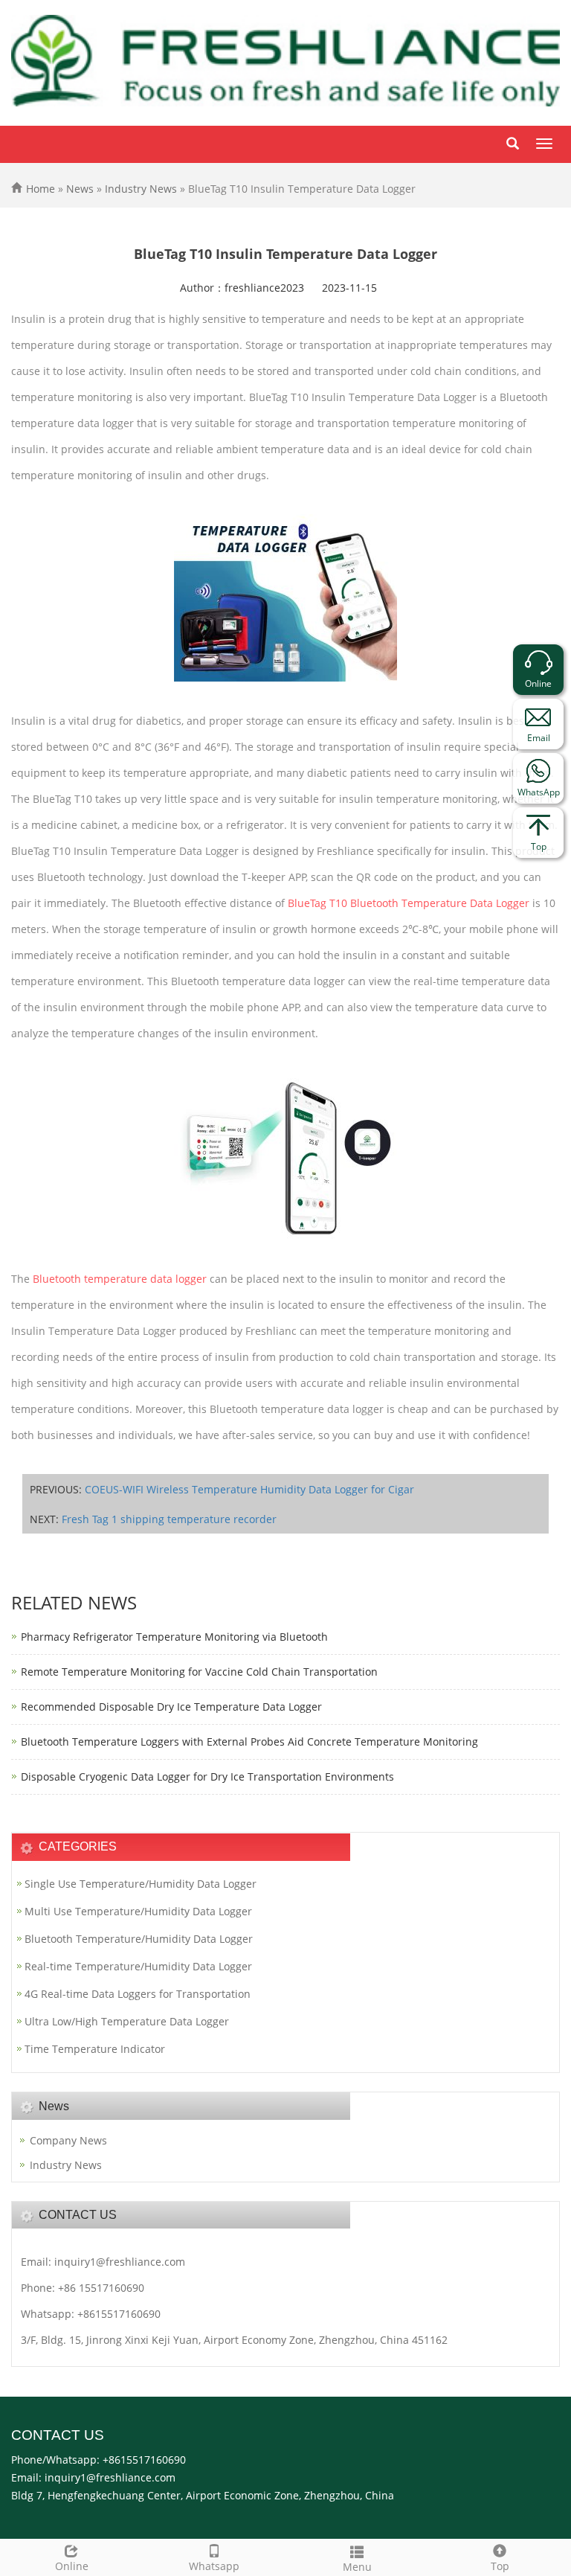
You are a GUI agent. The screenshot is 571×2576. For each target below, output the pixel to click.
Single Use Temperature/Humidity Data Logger (141, 1884)
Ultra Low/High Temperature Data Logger (127, 2021)
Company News (68, 2140)
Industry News (141, 189)
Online (72, 2566)
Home (41, 189)
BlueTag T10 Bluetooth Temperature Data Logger (409, 903)
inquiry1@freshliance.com (120, 2262)
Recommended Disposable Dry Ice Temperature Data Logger (171, 1707)
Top (500, 2566)
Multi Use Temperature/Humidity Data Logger (138, 1911)
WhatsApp (539, 792)
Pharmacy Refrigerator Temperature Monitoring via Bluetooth (174, 1637)
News (80, 189)
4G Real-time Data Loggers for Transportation (138, 1994)
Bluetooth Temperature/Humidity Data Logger (139, 1939)
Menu (357, 2567)
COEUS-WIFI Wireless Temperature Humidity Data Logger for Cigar (249, 1489)
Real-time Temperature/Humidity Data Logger (138, 1966)
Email (539, 738)
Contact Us (58, 2435)
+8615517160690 (119, 2314)
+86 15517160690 (101, 2288)
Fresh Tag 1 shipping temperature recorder (169, 1519)
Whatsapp (214, 2566)
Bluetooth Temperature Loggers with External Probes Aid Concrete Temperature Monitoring (249, 1742)
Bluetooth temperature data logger (120, 1279)
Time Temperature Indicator (95, 2049)
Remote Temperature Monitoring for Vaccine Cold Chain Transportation (199, 1672)
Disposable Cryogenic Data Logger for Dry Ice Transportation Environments (207, 1776)
